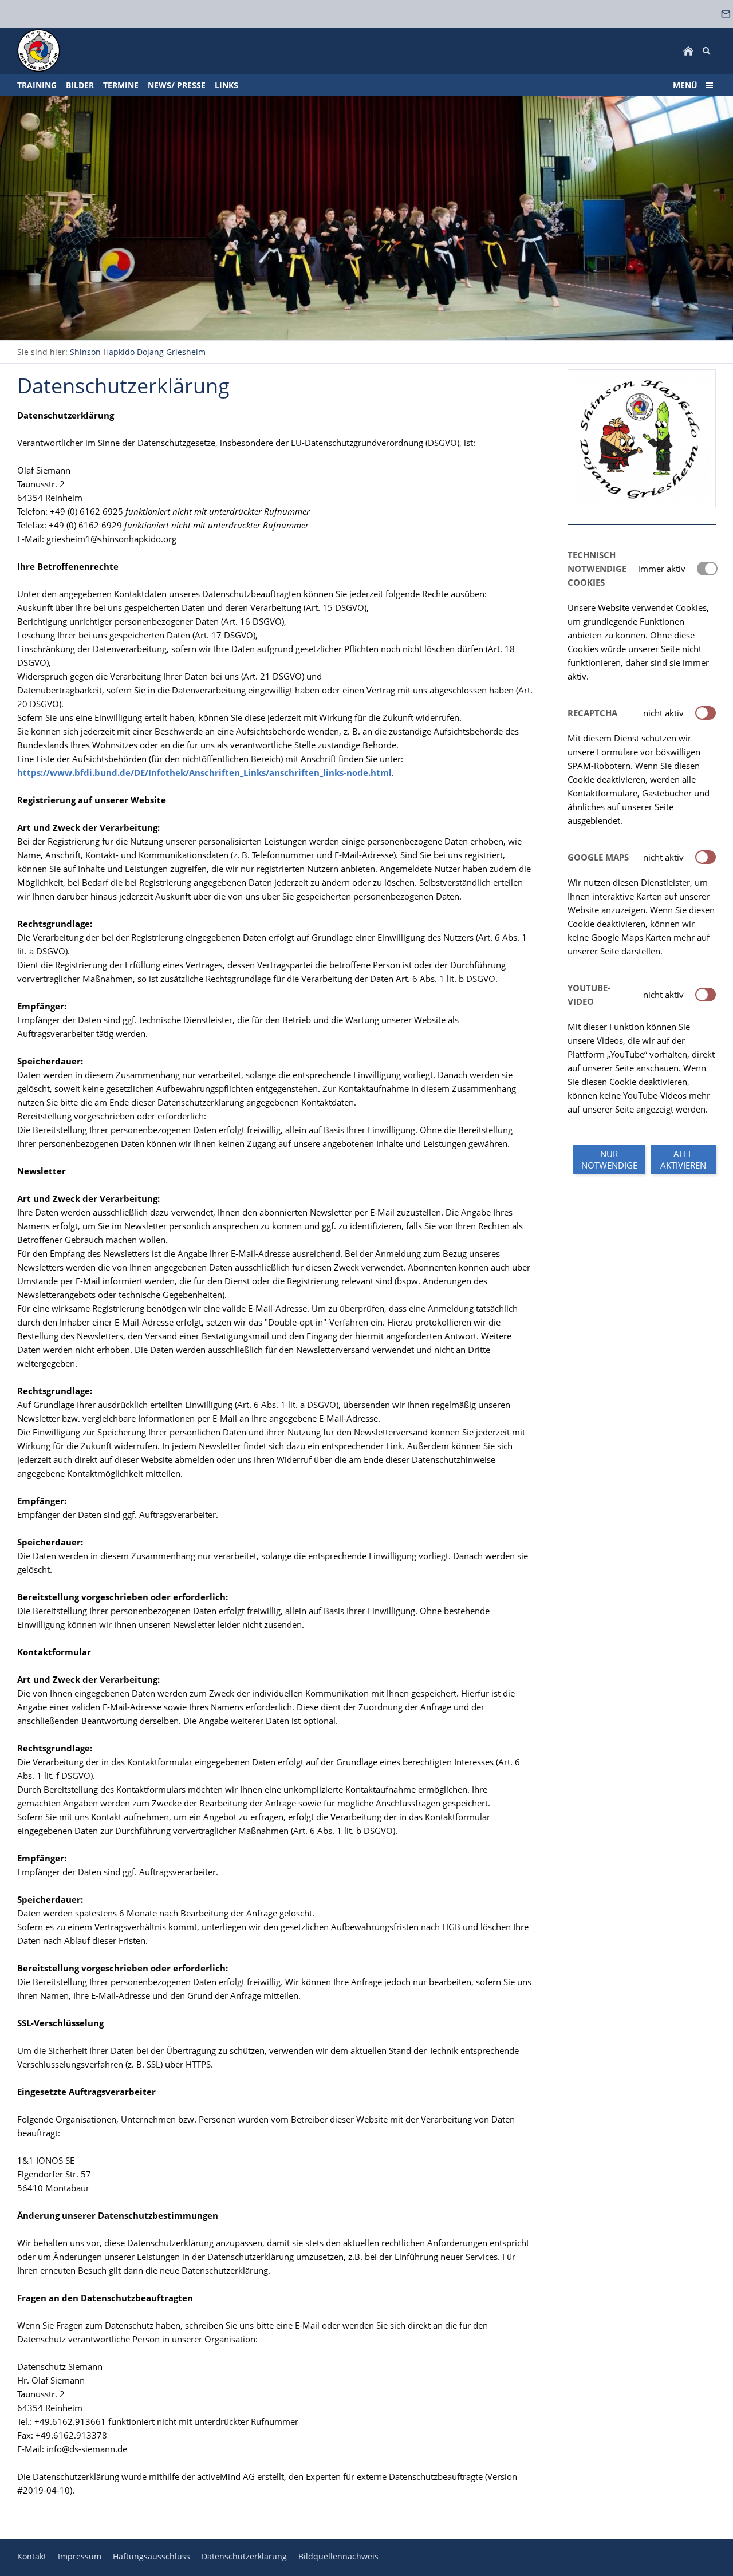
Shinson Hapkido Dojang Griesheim (138, 352)
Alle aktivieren (683, 1159)
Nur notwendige (609, 1159)
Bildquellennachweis (338, 2556)
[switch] (706, 713)
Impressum (80, 2556)
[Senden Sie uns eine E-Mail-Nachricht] (726, 14)
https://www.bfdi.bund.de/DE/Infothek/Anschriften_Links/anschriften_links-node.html (204, 772)
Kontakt (32, 2556)
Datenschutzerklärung (244, 2556)
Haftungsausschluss (151, 2556)
